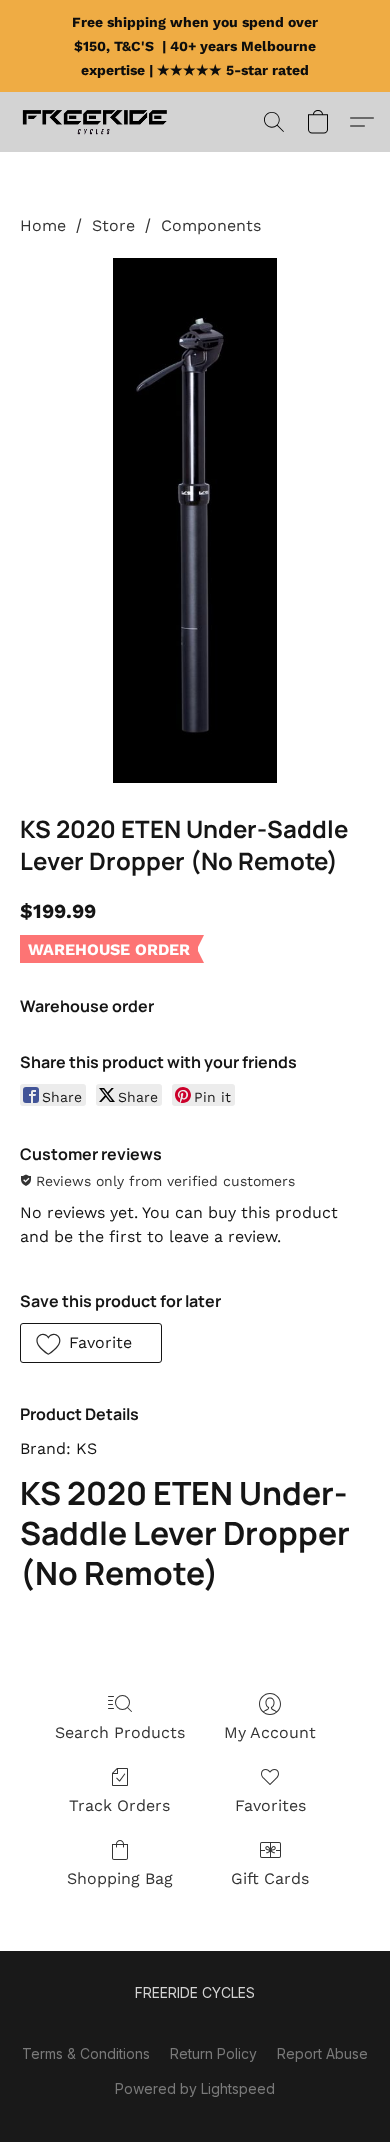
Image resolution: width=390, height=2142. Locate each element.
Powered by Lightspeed (195, 2088)
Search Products (120, 1732)
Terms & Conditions (86, 2053)
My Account (270, 1732)
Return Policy (213, 2053)
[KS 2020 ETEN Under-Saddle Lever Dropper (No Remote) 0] (195, 520)
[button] (99, 122)
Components (211, 225)
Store (113, 225)
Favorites (270, 1805)
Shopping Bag (120, 1878)
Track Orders (119, 1805)
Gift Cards (270, 1878)
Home (43, 225)
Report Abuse (322, 2053)
